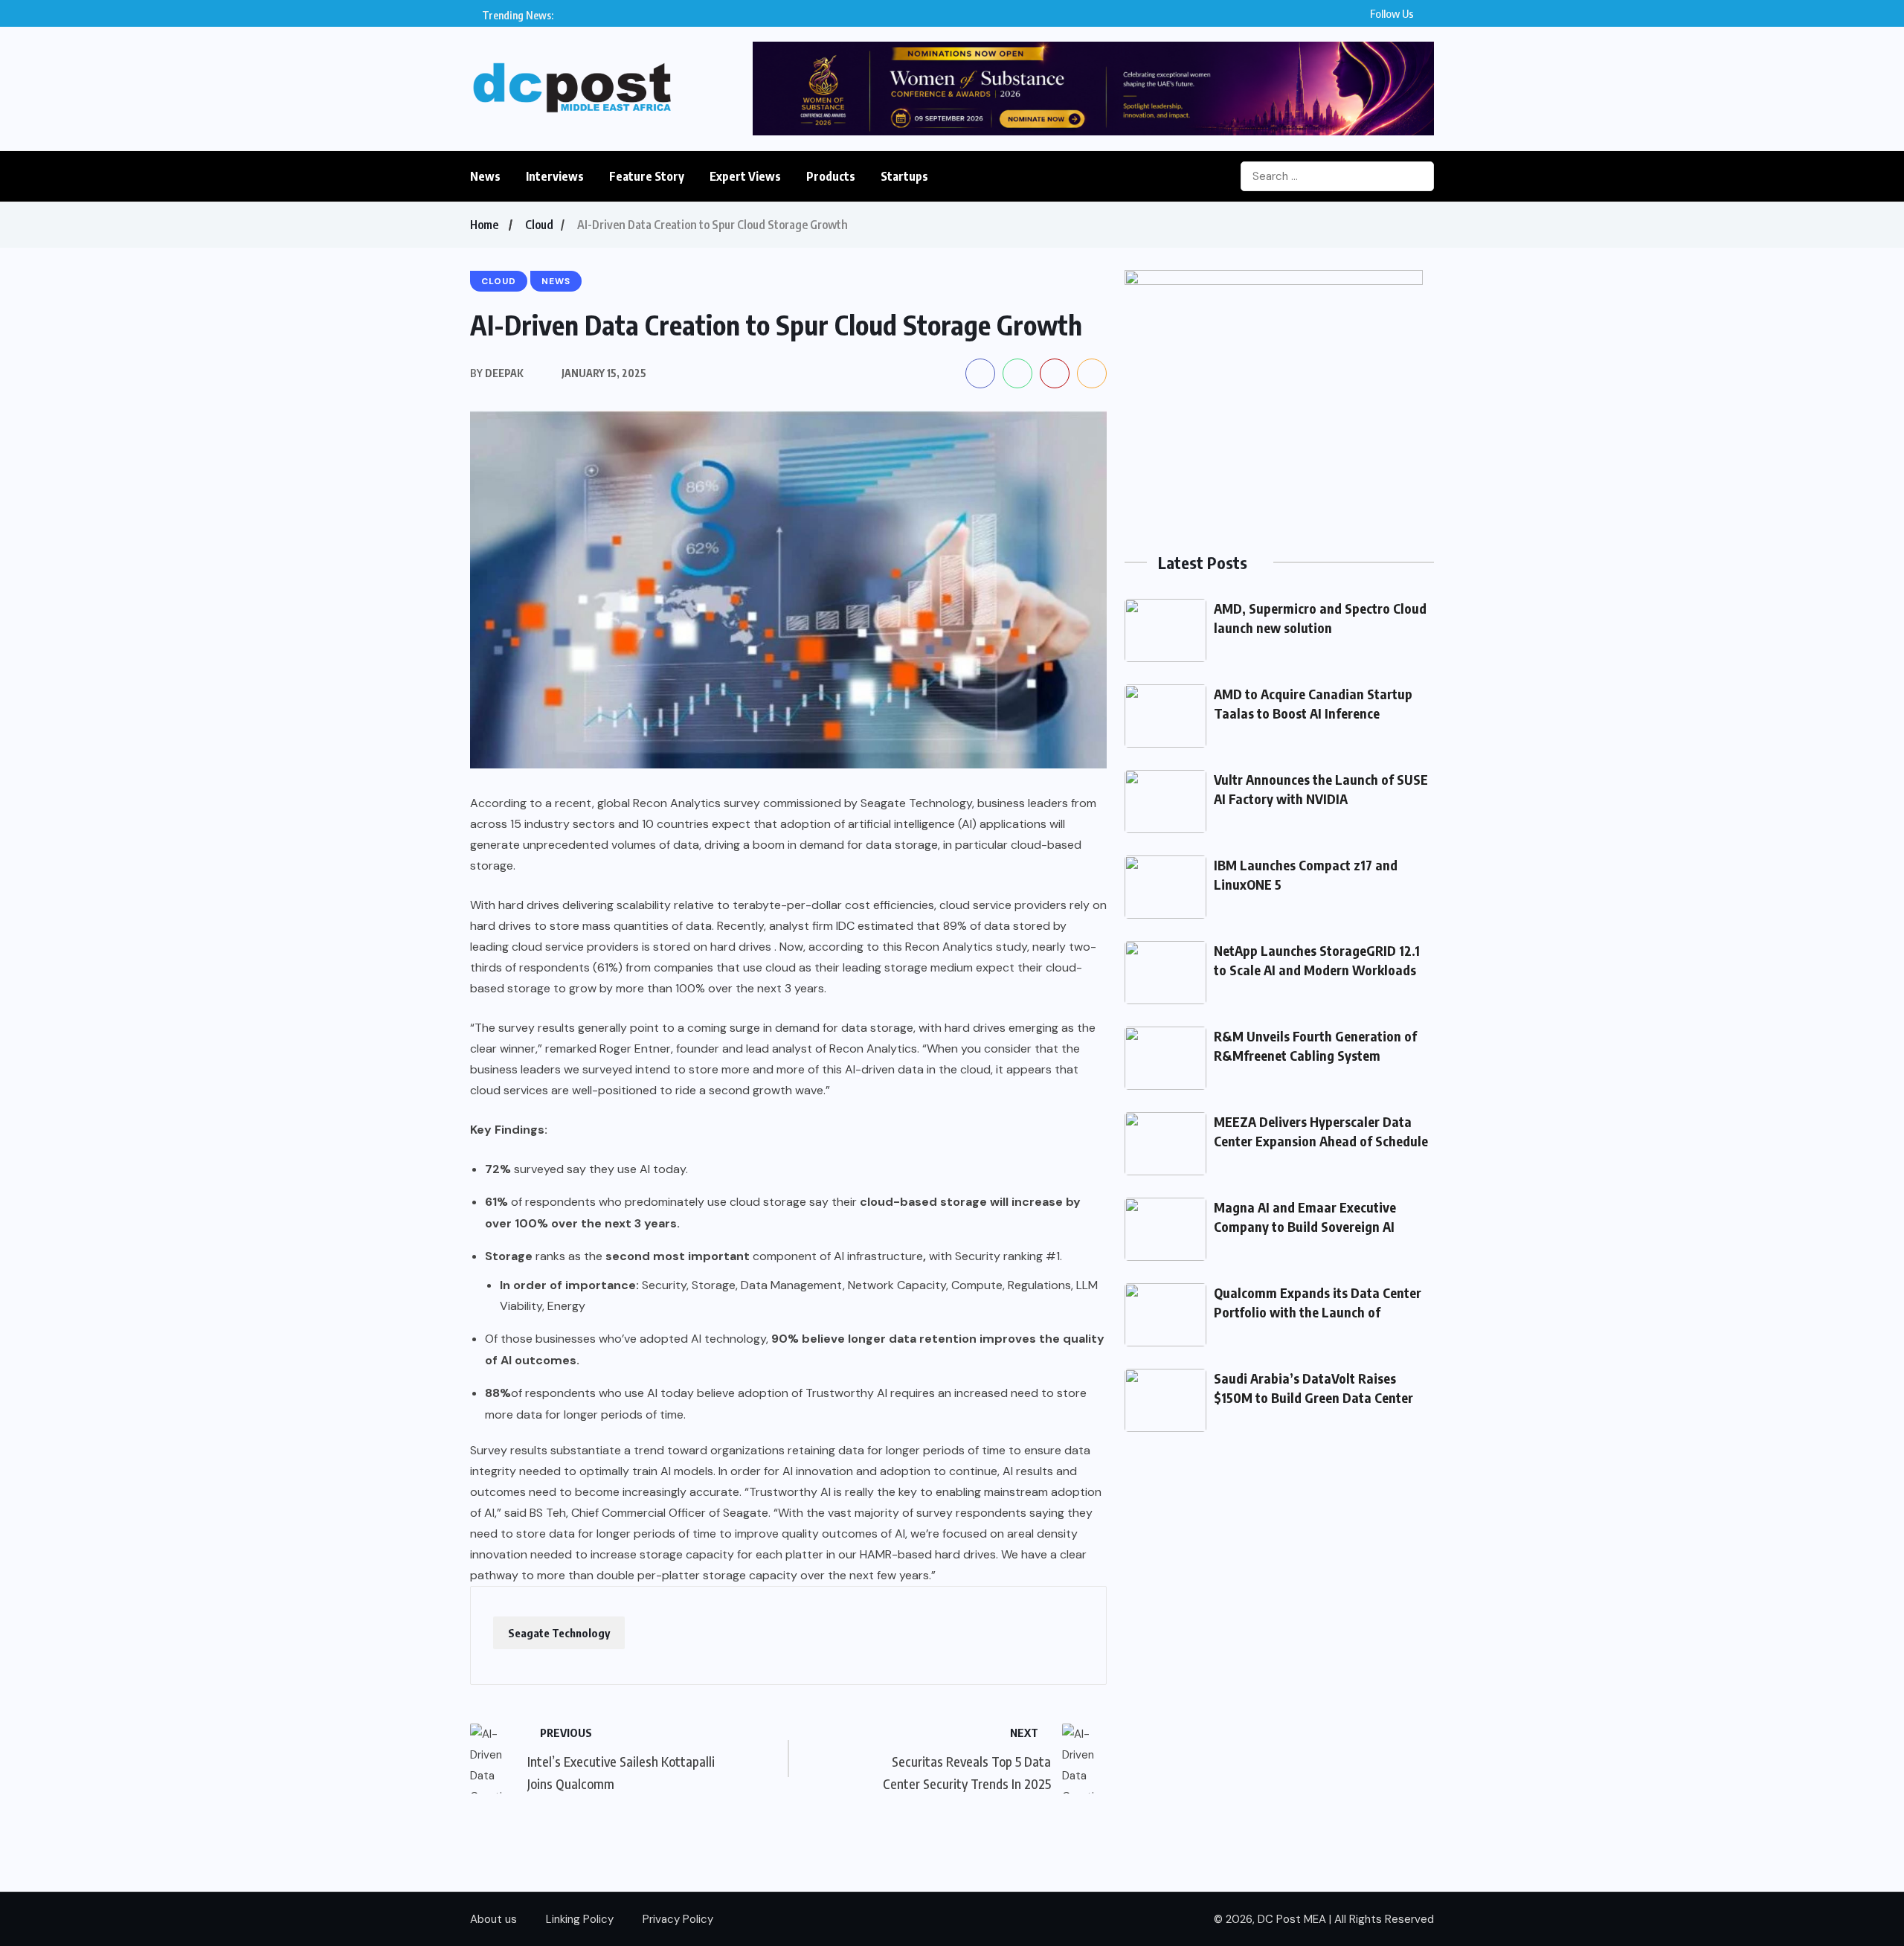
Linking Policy (580, 1919)
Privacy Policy (678, 1919)
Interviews (555, 176)
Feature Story (647, 176)
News (485, 176)
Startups (904, 176)
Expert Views (745, 176)
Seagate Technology (559, 1633)
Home (484, 225)
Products (831, 176)
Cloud (539, 225)
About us (493, 1919)
